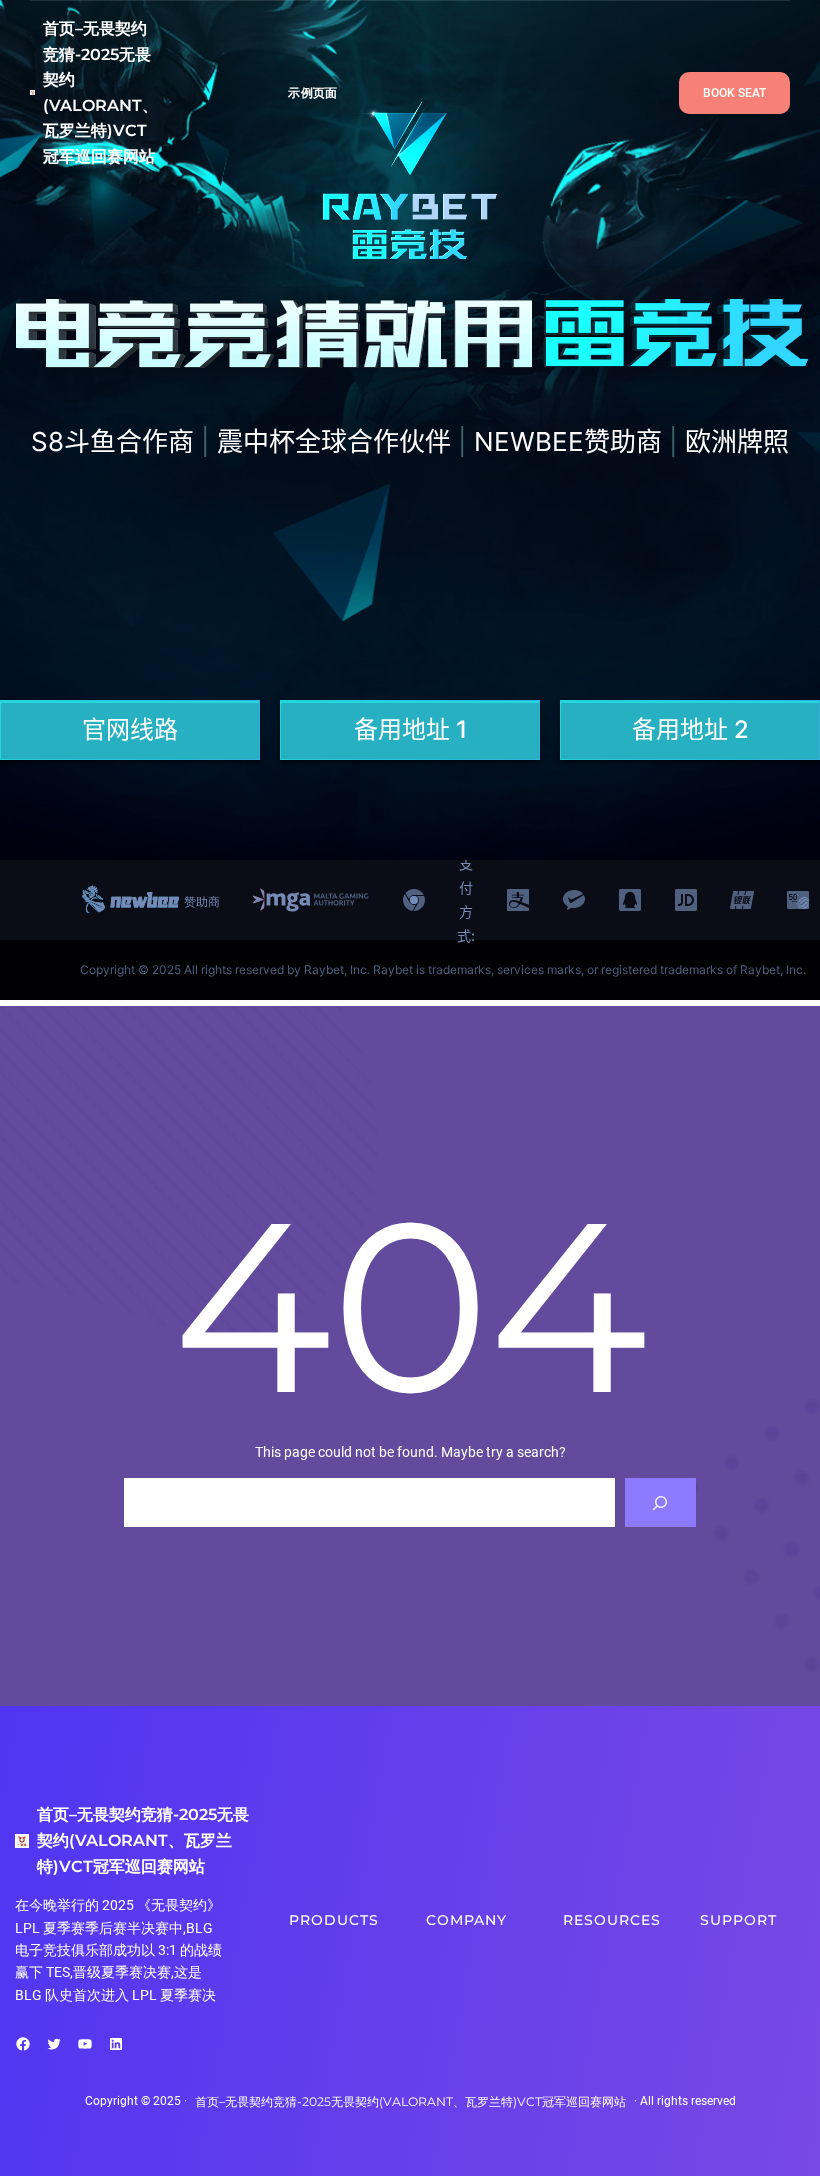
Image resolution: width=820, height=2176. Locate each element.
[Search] (660, 1502)
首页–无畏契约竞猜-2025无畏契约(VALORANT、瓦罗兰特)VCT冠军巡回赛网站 (143, 1840)
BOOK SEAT (734, 93)
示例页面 (312, 92)
